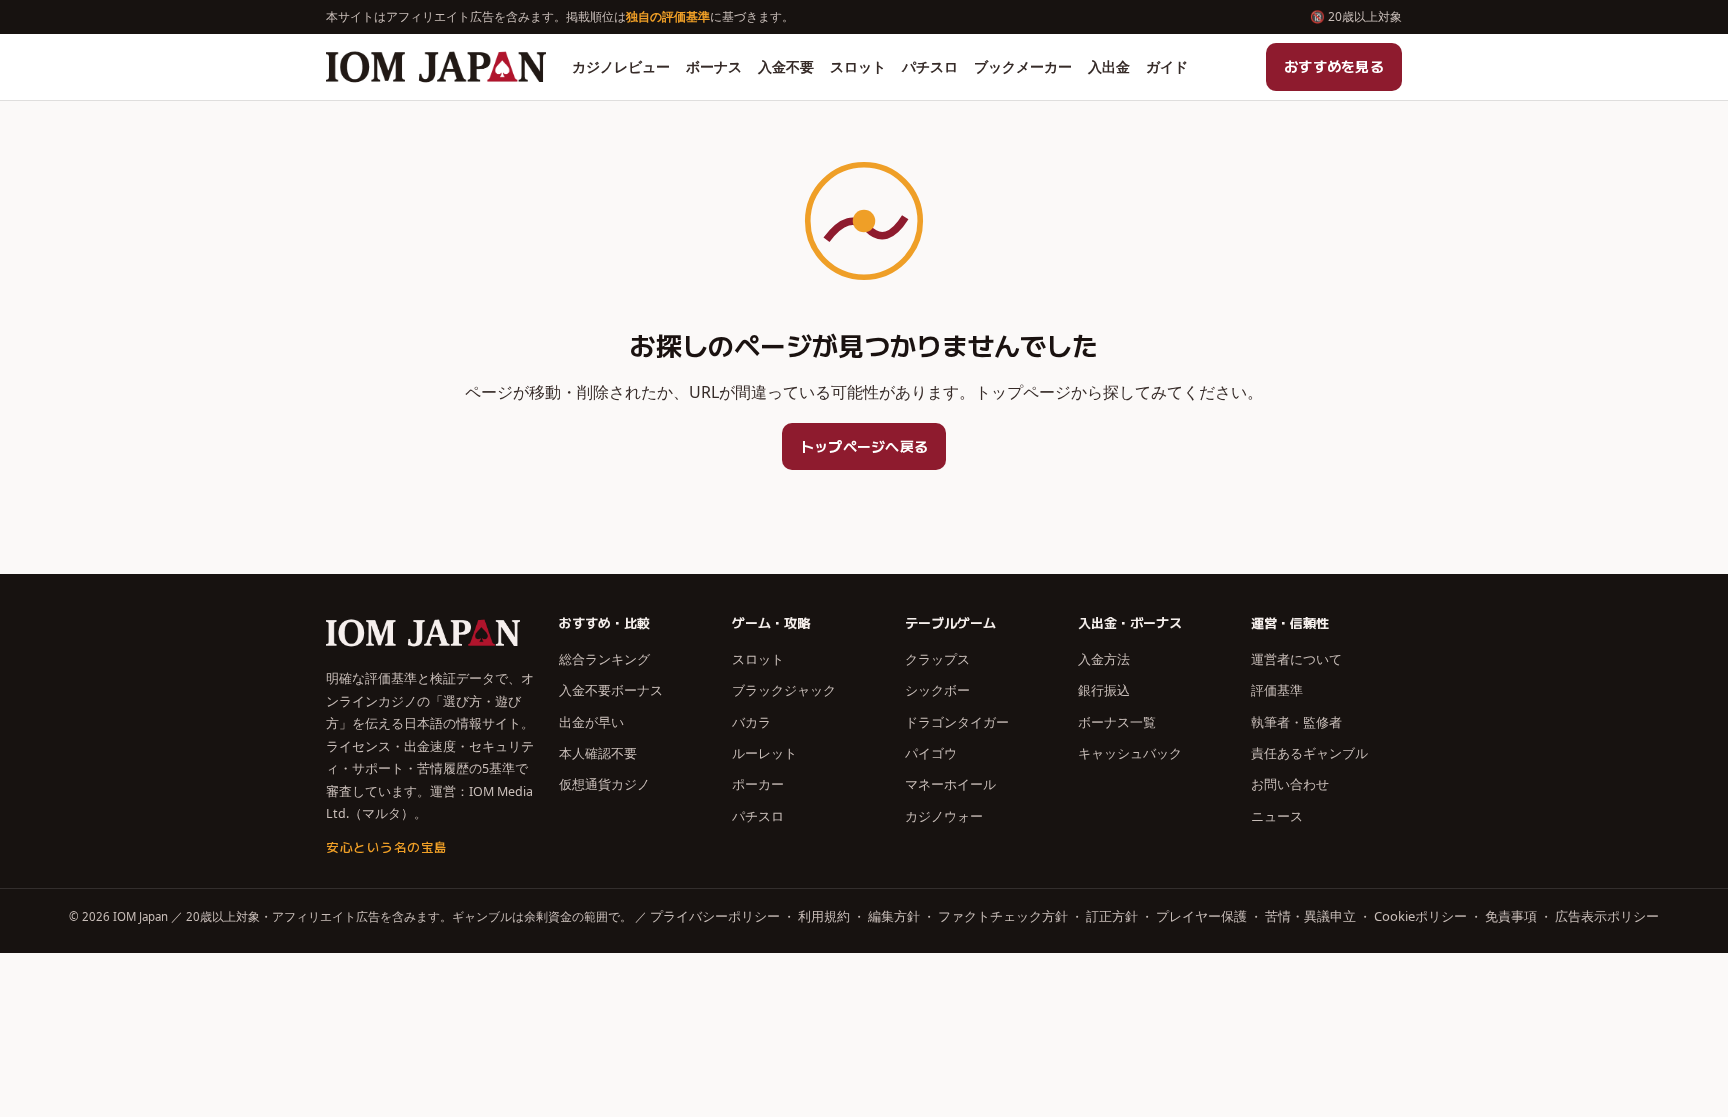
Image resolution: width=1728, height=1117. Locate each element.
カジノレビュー (621, 66)
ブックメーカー (1023, 66)
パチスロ (930, 66)
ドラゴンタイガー (957, 722)
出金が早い (591, 722)
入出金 (1109, 66)
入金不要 (786, 66)
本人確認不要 (598, 753)
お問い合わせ (1290, 784)
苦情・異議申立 (1310, 916)
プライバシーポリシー (715, 916)
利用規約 (824, 916)
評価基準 (1277, 690)
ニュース (1277, 816)
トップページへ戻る (864, 446)
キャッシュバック (1130, 753)
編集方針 (894, 916)
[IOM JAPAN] (436, 67)
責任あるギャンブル (1309, 753)
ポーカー (758, 784)
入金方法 (1104, 659)
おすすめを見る (1334, 66)
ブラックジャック (784, 690)
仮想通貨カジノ (604, 784)
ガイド (1167, 66)
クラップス (937, 659)
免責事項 (1511, 916)
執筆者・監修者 (1296, 722)
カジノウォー (944, 816)
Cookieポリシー (1420, 916)
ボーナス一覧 (1117, 722)
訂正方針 (1112, 916)
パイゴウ (931, 753)
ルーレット (764, 753)
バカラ (751, 722)
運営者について (1296, 659)
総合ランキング (604, 659)
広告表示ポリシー (1607, 916)
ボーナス (714, 66)
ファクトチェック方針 (1003, 916)
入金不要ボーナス (611, 690)
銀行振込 (1104, 690)
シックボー (937, 690)
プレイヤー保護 (1201, 916)
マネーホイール (950, 784)
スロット (858, 66)
